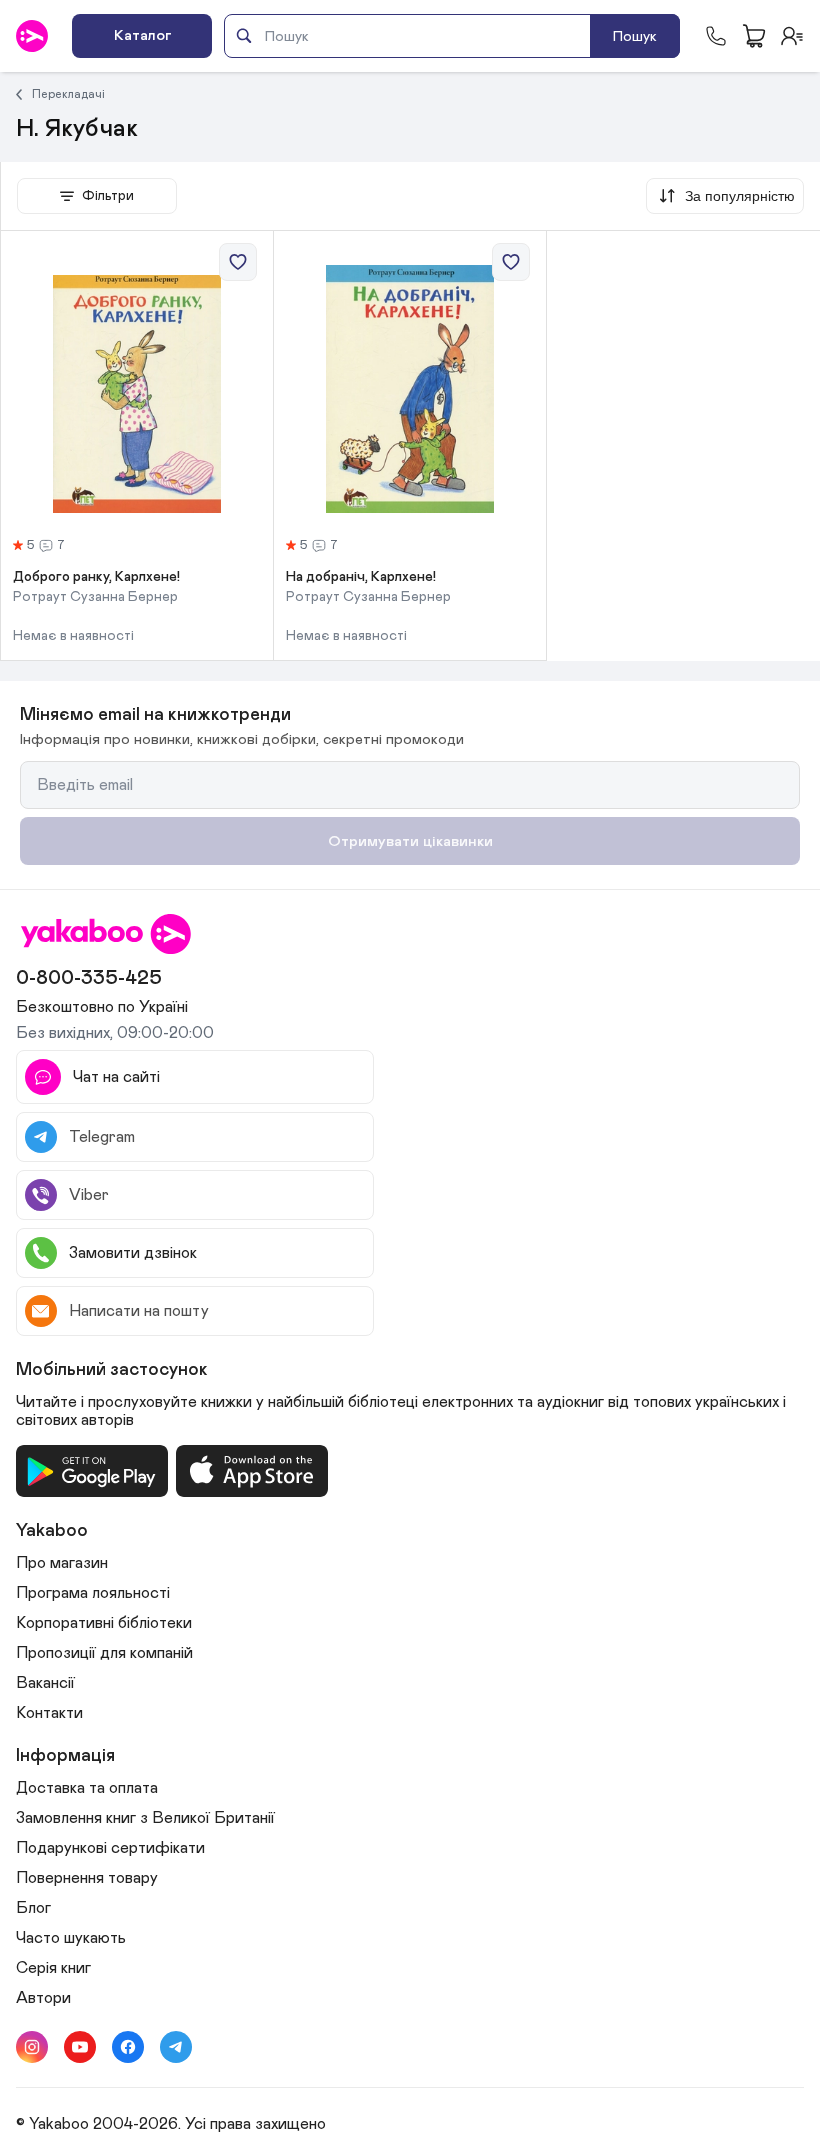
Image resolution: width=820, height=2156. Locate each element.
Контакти (49, 1713)
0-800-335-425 (89, 978)
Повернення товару (87, 1878)
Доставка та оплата (87, 1788)
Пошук (635, 36)
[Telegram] (176, 2047)
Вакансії (45, 1683)
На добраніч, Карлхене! (361, 577)
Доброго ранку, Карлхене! (96, 577)
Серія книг (53, 1968)
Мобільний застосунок (112, 1370)
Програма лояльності (93, 1593)
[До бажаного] (238, 262)
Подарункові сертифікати (110, 1848)
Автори (43, 1998)
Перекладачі (68, 94)
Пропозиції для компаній (104, 1653)
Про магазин (62, 1563)
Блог (33, 1908)
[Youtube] (80, 2047)
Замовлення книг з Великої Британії (145, 1818)
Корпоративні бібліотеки (104, 1623)
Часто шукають (71, 1938)
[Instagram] (32, 2047)
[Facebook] (128, 2047)
